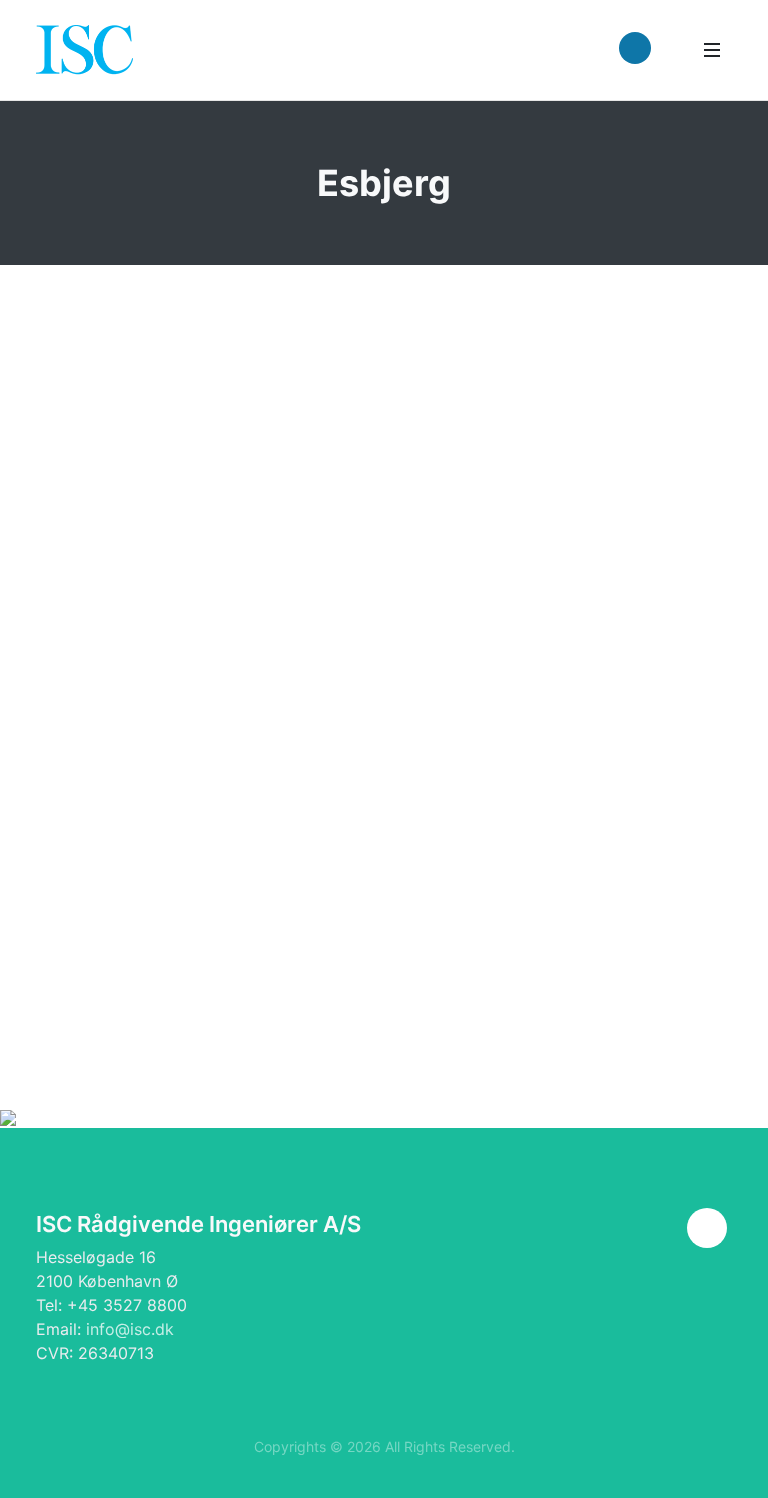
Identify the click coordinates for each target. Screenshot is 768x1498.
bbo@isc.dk (624, 872)
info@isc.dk (130, 1329)
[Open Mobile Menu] (712, 50)
